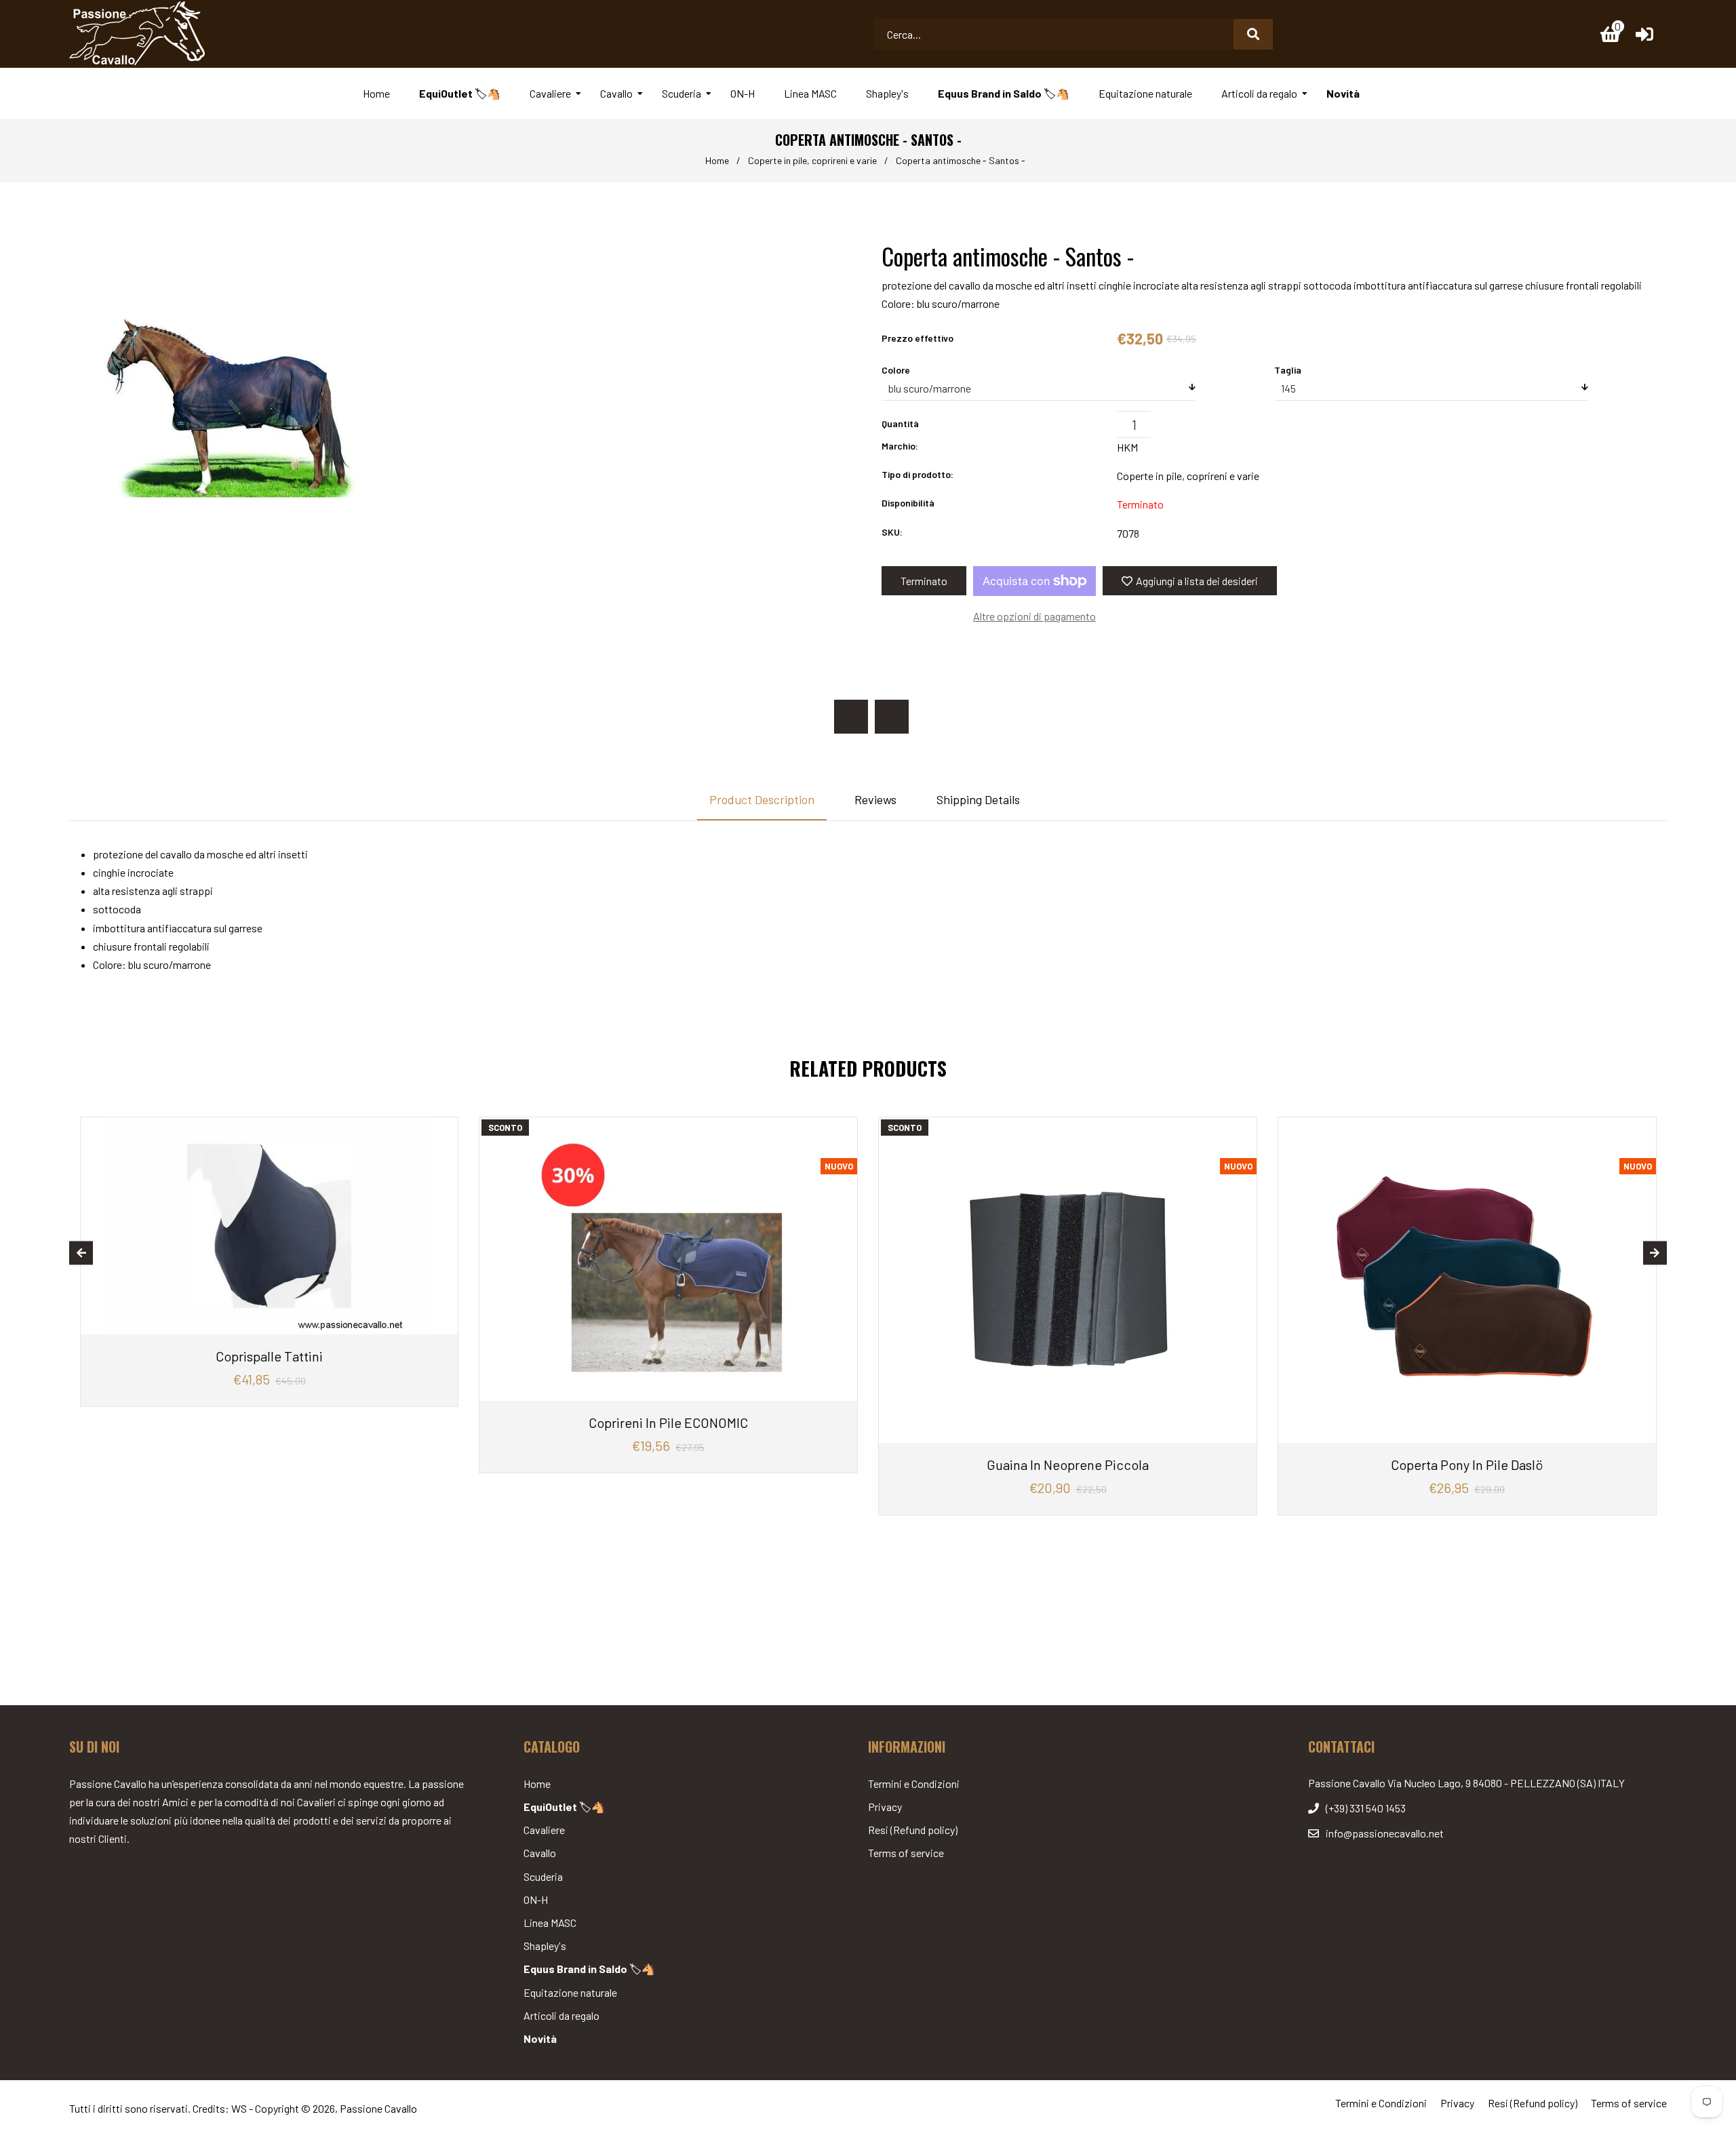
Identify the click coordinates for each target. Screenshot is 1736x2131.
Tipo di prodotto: (918, 474)
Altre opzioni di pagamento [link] (1034, 616)
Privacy (885, 1807)
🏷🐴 (564, 1807)
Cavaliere (544, 1830)
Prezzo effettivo (918, 338)
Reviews (875, 799)
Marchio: (900, 446)
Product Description (762, 799)
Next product (892, 717)
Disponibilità (908, 503)
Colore (896, 370)
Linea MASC (550, 1923)
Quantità (900, 423)
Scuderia (543, 1876)
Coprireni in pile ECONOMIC (668, 1422)
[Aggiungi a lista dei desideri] (442, 1129)
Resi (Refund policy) (913, 1830)
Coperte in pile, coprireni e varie (812, 160)
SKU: (892, 532)
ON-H (536, 1899)
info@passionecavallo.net (1385, 1833)
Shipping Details (978, 799)
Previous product (851, 717)
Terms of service (906, 1853)
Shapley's (545, 1946)
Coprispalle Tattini (269, 1356)
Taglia (1288, 370)
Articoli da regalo (561, 2015)
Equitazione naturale (570, 1992)
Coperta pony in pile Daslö (1467, 1465)
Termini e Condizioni (914, 1784)
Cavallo (540, 1853)
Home (717, 160)
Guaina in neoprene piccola (1068, 1465)
